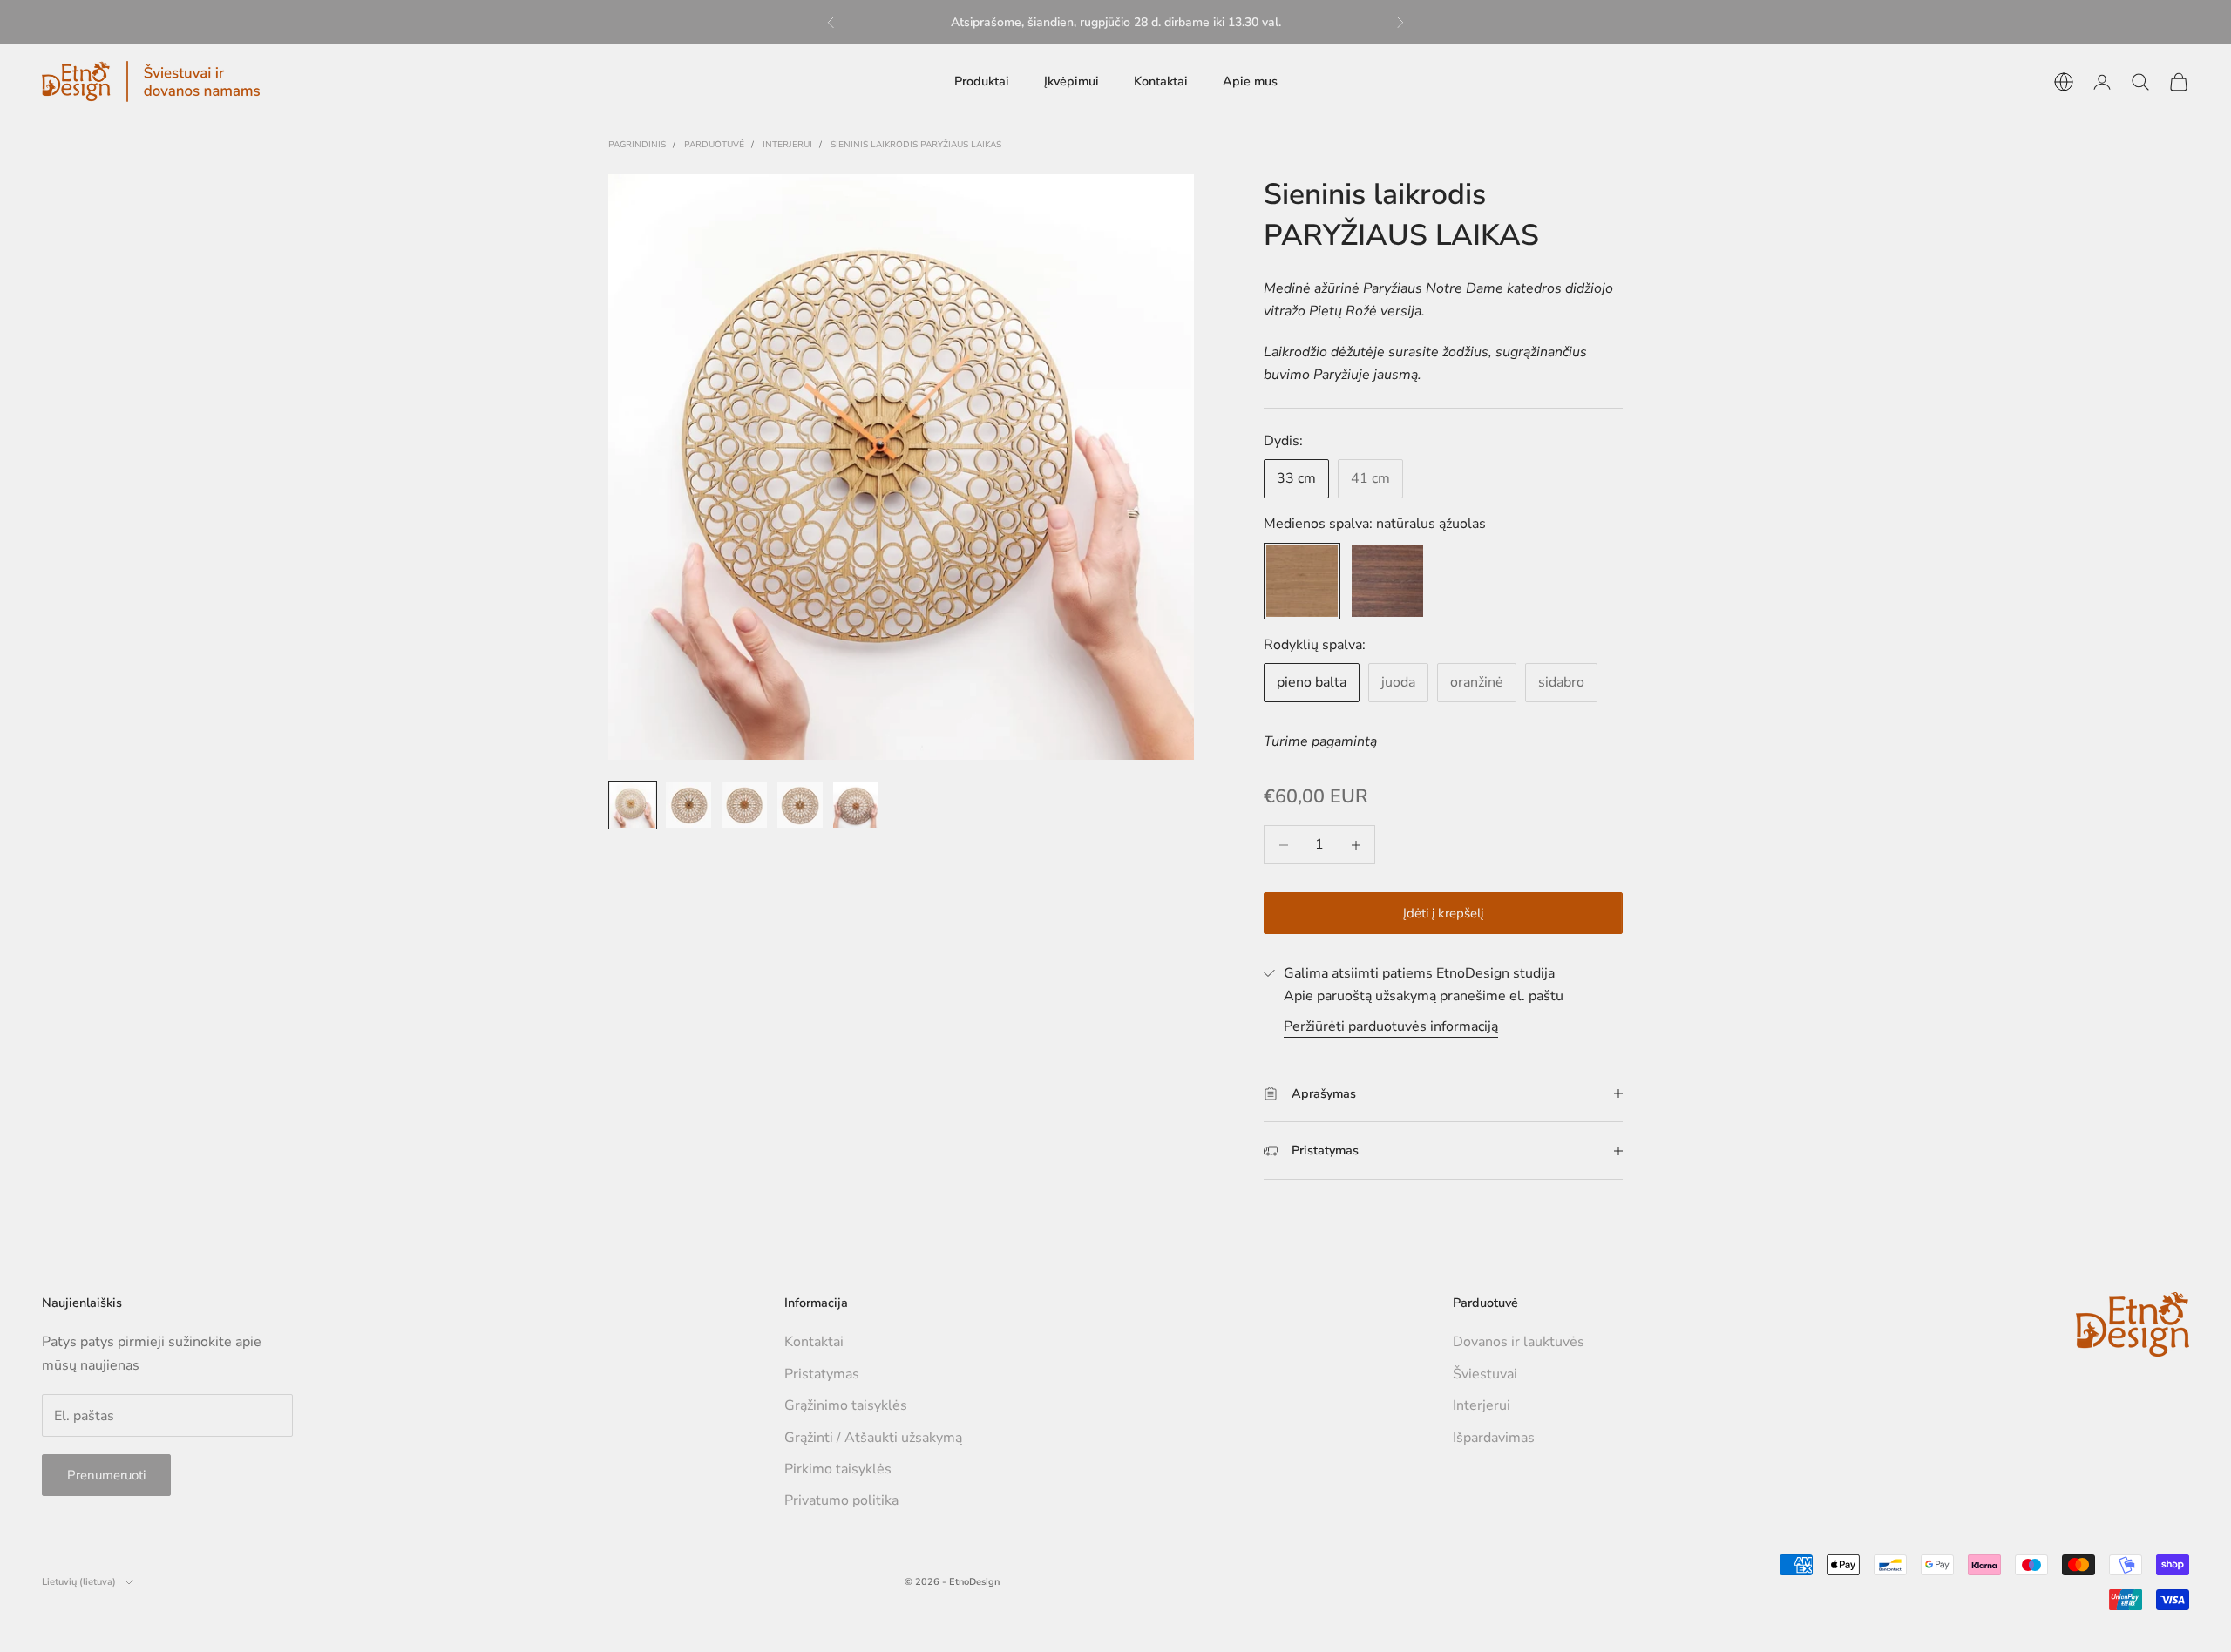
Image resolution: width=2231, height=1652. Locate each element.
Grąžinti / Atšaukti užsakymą (873, 1438)
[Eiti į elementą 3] (744, 805)
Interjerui (787, 145)
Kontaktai (1161, 81)
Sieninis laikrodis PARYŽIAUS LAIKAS (916, 145)
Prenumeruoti (106, 1475)
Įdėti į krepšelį (1443, 913)
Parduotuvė (714, 145)
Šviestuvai (1485, 1374)
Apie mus (1250, 81)
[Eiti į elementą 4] (800, 805)
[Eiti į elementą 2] (688, 805)
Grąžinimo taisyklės (846, 1405)
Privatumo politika (841, 1500)
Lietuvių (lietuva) (79, 1582)
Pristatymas (822, 1374)
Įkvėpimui (1071, 81)
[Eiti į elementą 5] (856, 805)
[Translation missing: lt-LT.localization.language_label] (2064, 82)
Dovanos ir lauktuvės (1519, 1342)
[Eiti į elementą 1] (633, 805)
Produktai (982, 81)
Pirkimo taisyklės (838, 1469)
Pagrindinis (637, 145)
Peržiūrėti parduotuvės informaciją (1391, 1026)
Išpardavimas (1494, 1438)
